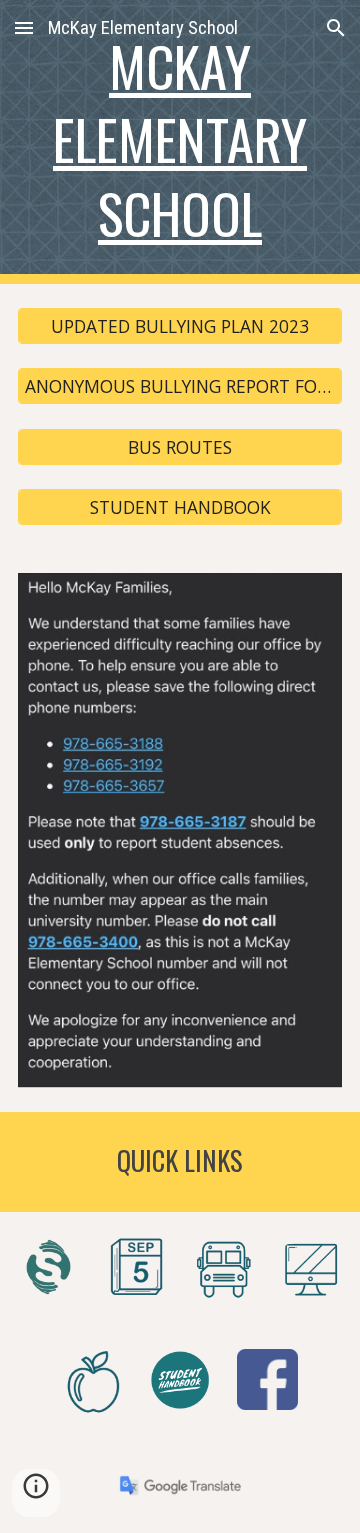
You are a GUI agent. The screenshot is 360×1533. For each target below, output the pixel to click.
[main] (180, 142)
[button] (24, 27)
